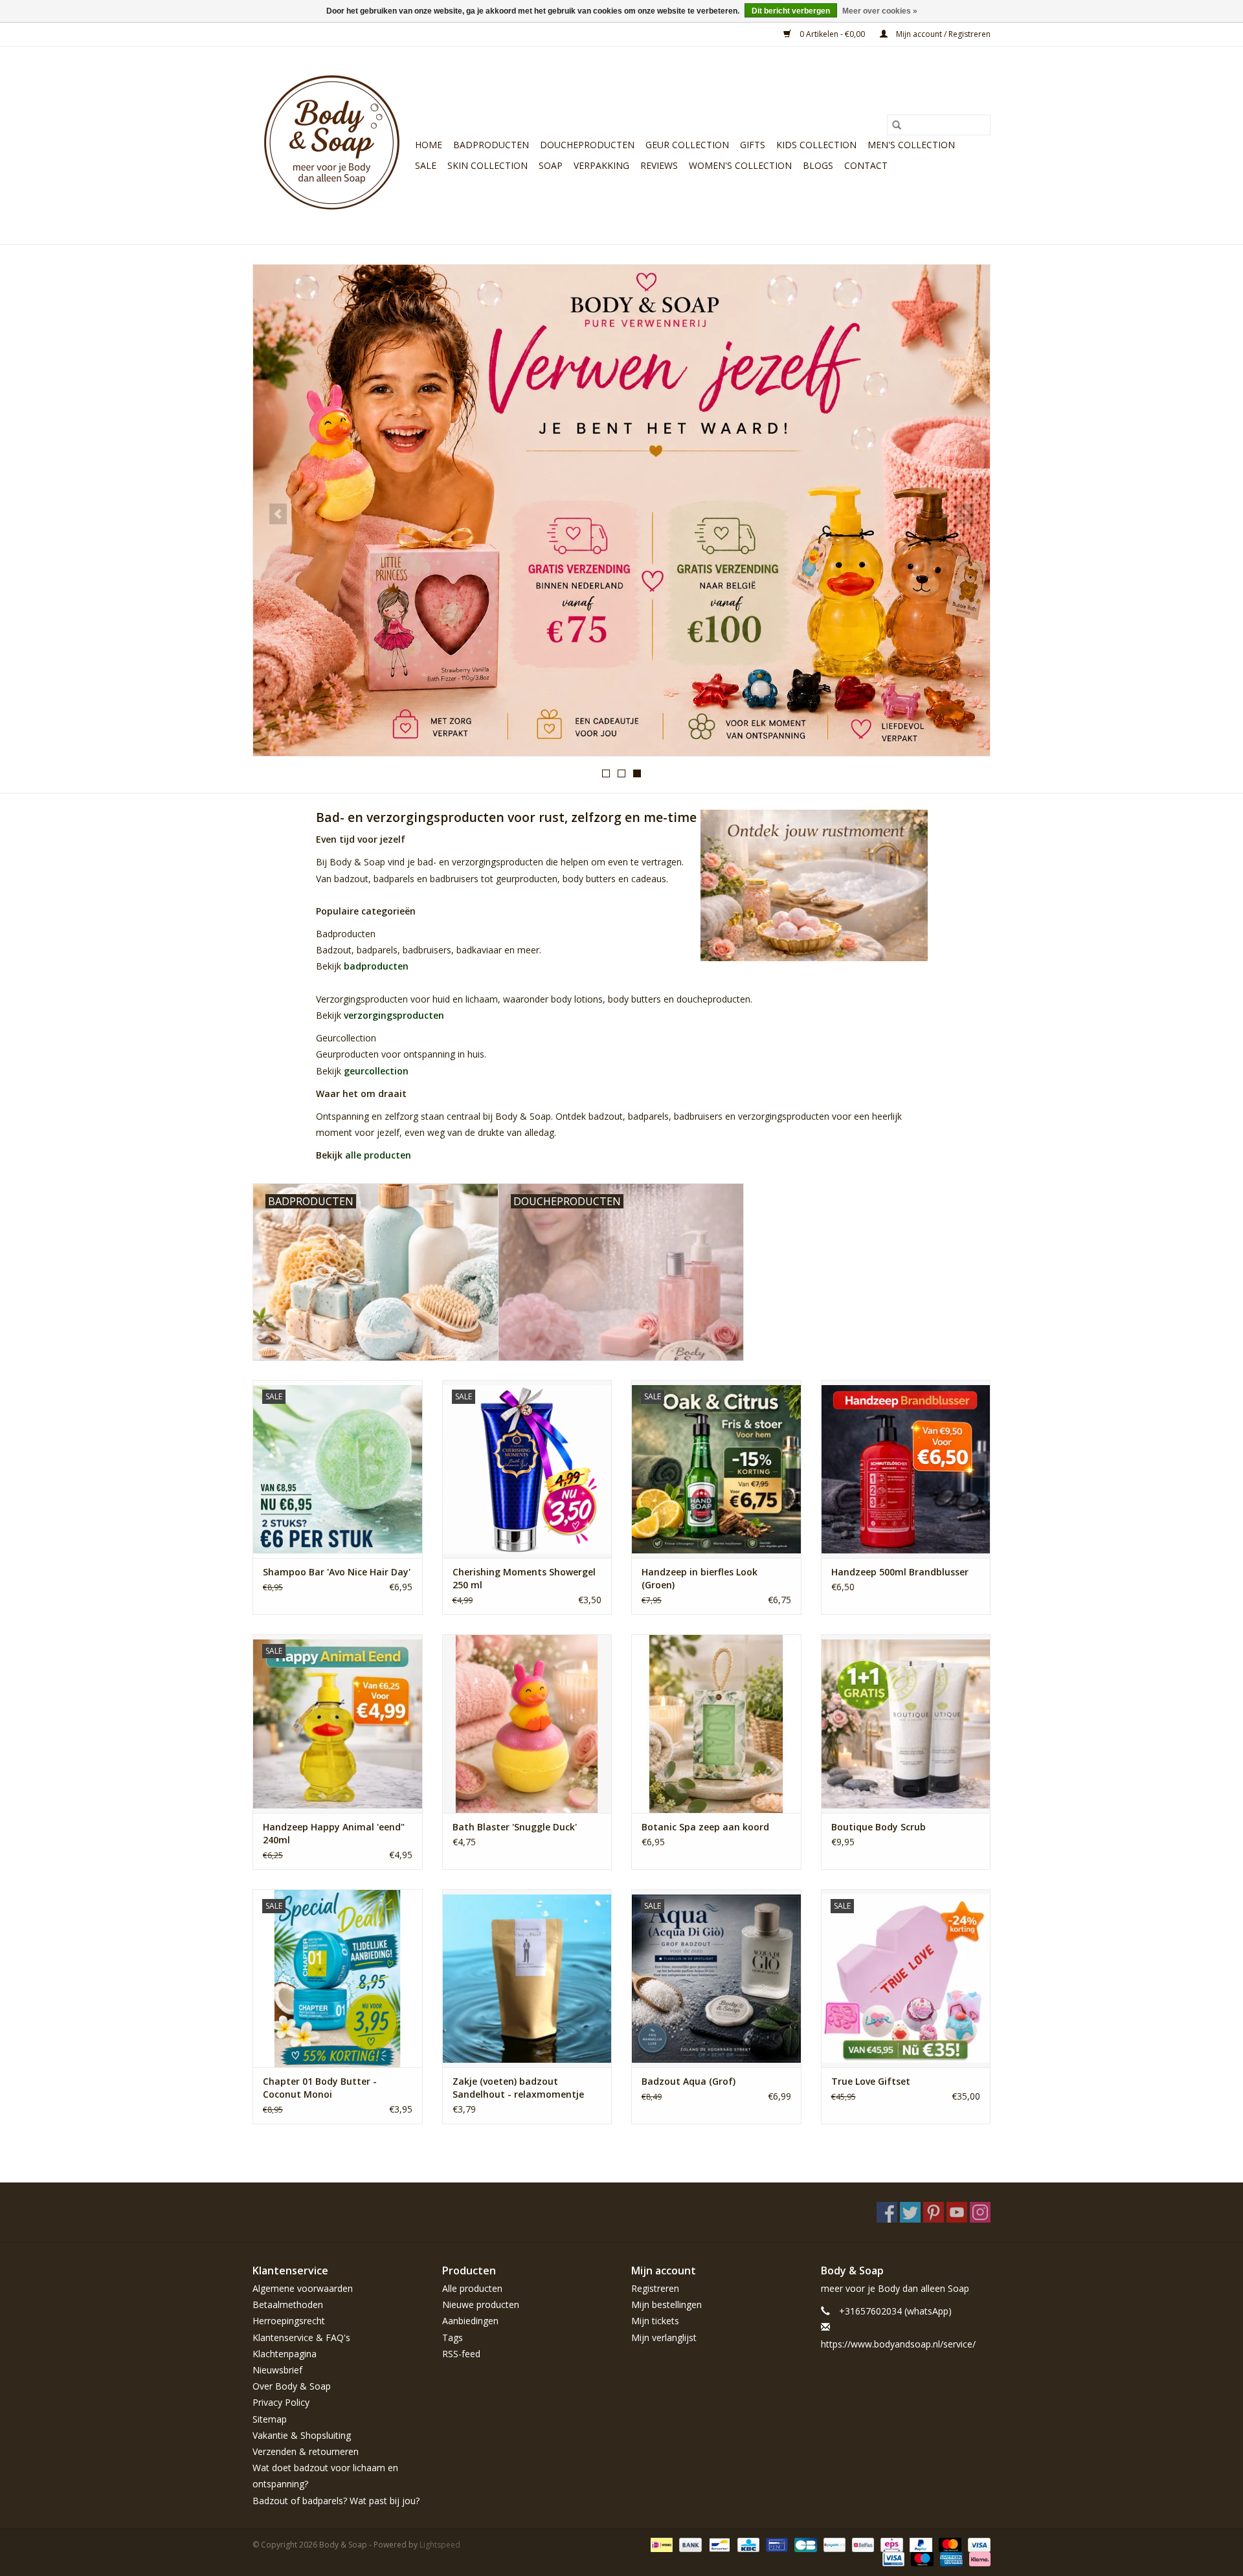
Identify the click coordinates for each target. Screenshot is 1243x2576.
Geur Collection (687, 145)
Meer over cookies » (880, 11)
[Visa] (977, 2544)
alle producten (378, 1155)
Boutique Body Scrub (879, 1827)
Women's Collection (740, 165)
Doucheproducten (587, 145)
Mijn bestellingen (666, 2304)
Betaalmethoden (288, 2304)
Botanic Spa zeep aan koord (705, 1827)
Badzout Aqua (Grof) (689, 2081)
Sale (426, 165)
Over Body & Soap (292, 2386)
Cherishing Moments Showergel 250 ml (524, 1578)
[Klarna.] (978, 2558)
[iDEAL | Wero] (660, 2544)
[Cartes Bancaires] (804, 2544)
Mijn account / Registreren (942, 34)
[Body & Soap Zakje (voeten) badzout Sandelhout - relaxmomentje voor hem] (527, 1978)
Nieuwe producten (481, 2304)
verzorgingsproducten (394, 1015)
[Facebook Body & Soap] (887, 2212)
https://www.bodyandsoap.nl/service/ (898, 2344)
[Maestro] (921, 2558)
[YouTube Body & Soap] (957, 2212)
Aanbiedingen (470, 2321)
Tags (453, 2337)
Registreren (655, 2288)
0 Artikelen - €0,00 (832, 34)
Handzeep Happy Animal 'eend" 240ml (334, 1833)
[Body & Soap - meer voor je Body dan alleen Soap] (332, 145)
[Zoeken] (897, 125)
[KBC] (747, 2544)
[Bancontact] (718, 2544)
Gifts (753, 145)
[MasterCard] (949, 2544)
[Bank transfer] (689, 2544)
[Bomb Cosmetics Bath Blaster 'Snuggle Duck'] (527, 1723)
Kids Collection (816, 145)
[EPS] (890, 2544)
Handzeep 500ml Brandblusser (900, 1572)
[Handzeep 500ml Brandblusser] (906, 1469)
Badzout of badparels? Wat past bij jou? (336, 2501)
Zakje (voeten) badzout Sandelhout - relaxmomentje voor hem (518, 2088)
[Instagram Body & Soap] (980, 2212)
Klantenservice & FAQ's (301, 2337)
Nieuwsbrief (277, 2370)
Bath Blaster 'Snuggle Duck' (515, 1827)
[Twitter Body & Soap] (910, 2212)
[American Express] (950, 2558)
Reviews (659, 165)
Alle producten (472, 2288)
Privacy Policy (281, 2402)
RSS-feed (461, 2354)
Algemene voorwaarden (303, 2288)
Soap (551, 165)
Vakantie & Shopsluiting (302, 2435)
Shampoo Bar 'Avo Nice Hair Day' (337, 1572)
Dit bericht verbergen (791, 11)
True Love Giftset (871, 2081)
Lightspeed (440, 2545)
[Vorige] (278, 514)
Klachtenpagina (285, 2354)
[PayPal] (920, 2544)
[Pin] (776, 2544)
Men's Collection (911, 145)
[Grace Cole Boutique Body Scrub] (906, 1723)
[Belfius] (862, 2544)
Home (429, 145)
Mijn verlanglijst (664, 2337)
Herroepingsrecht (289, 2321)
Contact (866, 165)
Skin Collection (487, 165)
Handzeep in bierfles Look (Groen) (700, 1578)
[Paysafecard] (833, 2544)
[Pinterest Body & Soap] (934, 2212)
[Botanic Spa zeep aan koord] (716, 1723)
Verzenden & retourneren (306, 2451)
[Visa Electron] (892, 2558)
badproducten (376, 966)
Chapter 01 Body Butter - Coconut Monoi (320, 2088)
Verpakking (601, 165)
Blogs (818, 165)
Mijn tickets (655, 2321)
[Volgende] (965, 514)
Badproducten (491, 145)
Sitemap (270, 2419)
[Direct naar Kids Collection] (621, 510)
